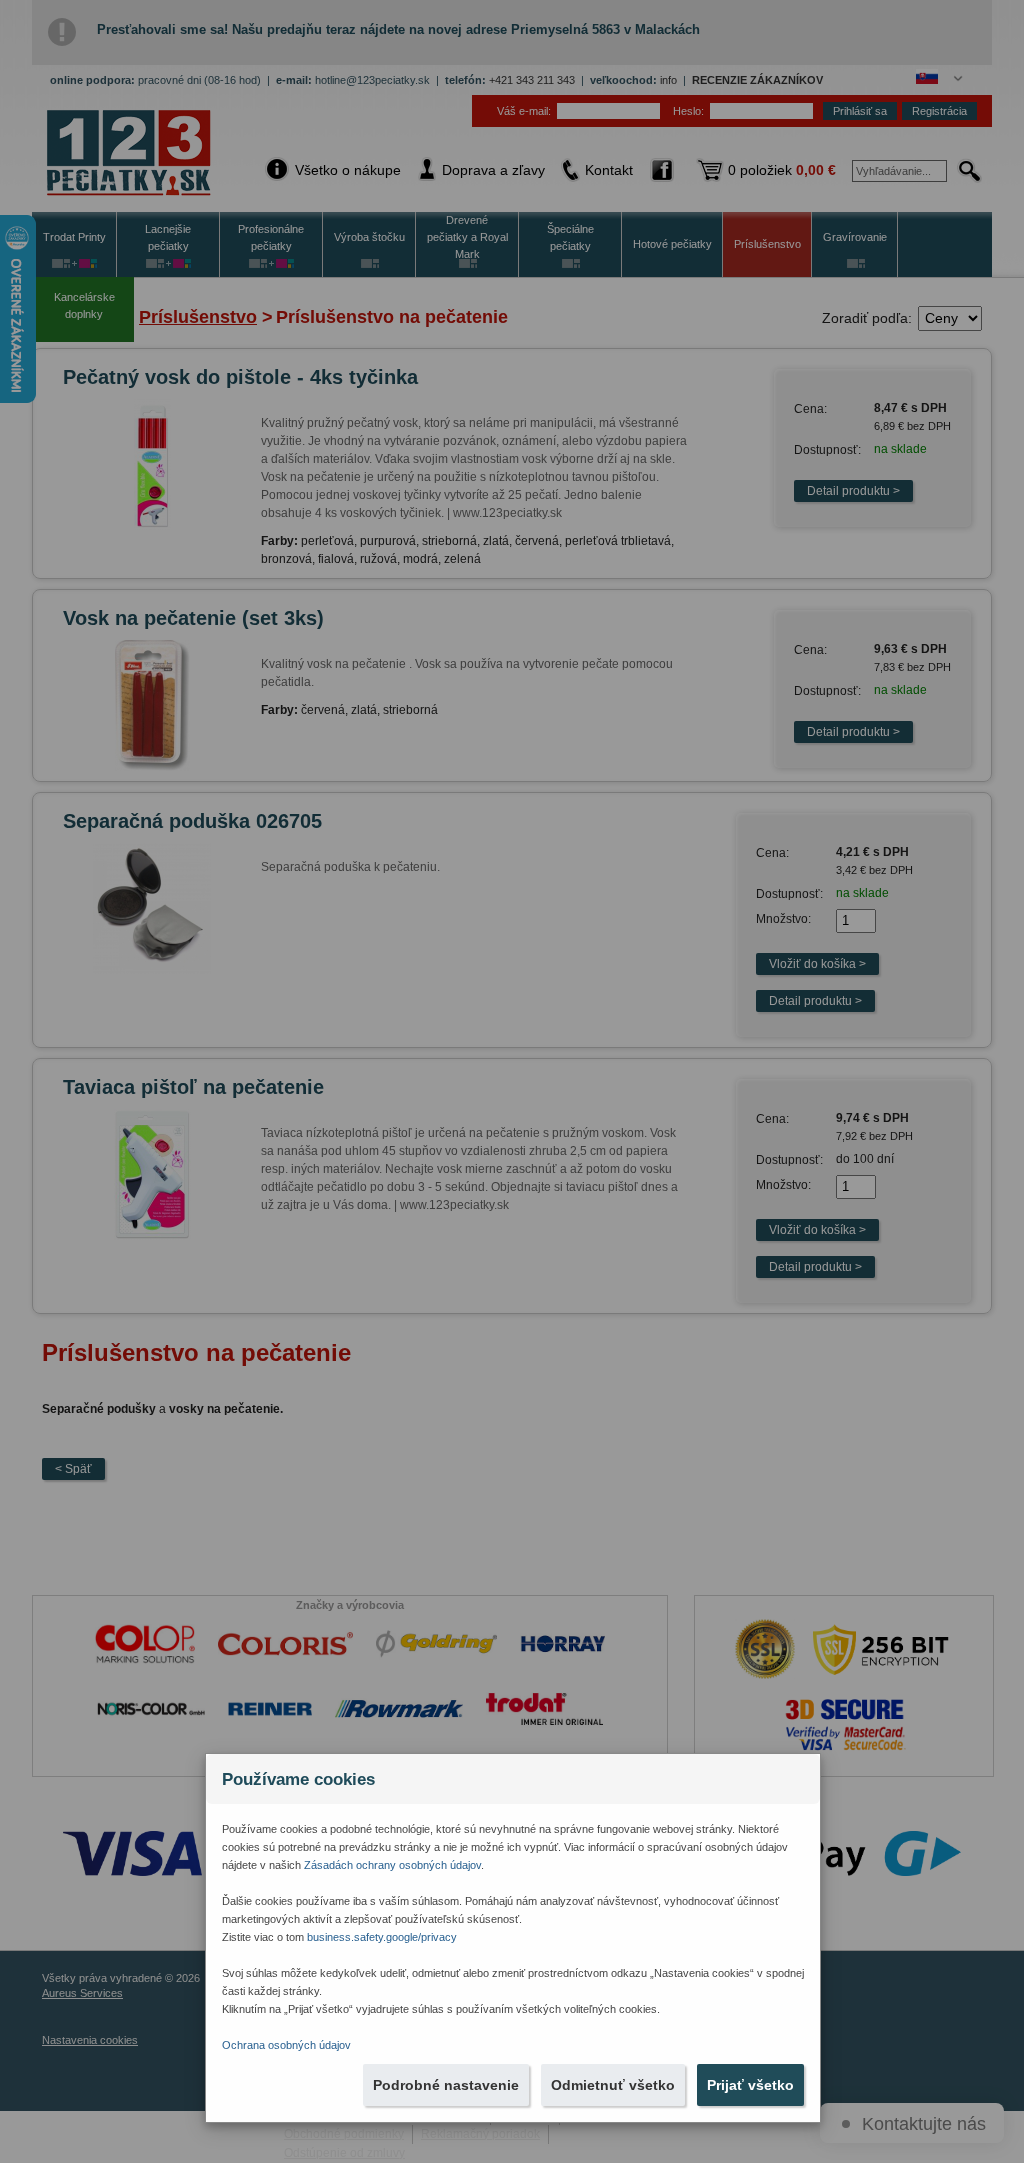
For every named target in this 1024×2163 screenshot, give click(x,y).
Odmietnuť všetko (613, 2085)
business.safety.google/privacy (382, 1937)
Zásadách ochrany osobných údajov (392, 1865)
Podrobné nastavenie (446, 2085)
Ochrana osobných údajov (286, 2045)
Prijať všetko (750, 2085)
